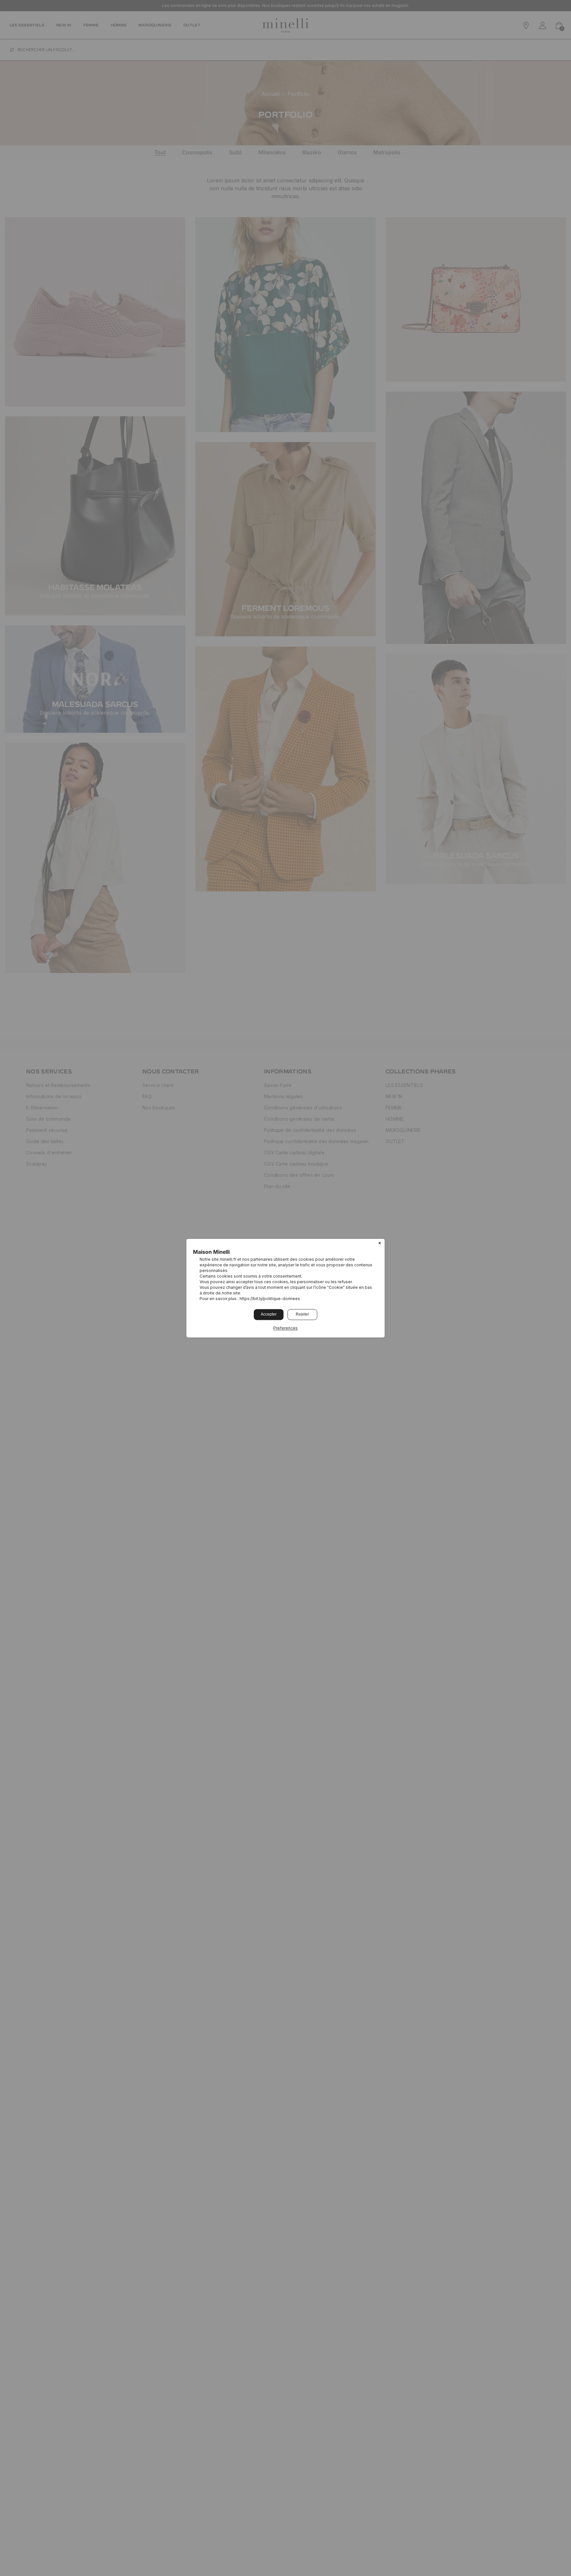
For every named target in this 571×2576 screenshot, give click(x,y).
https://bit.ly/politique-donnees (270, 1299)
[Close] (380, 1244)
